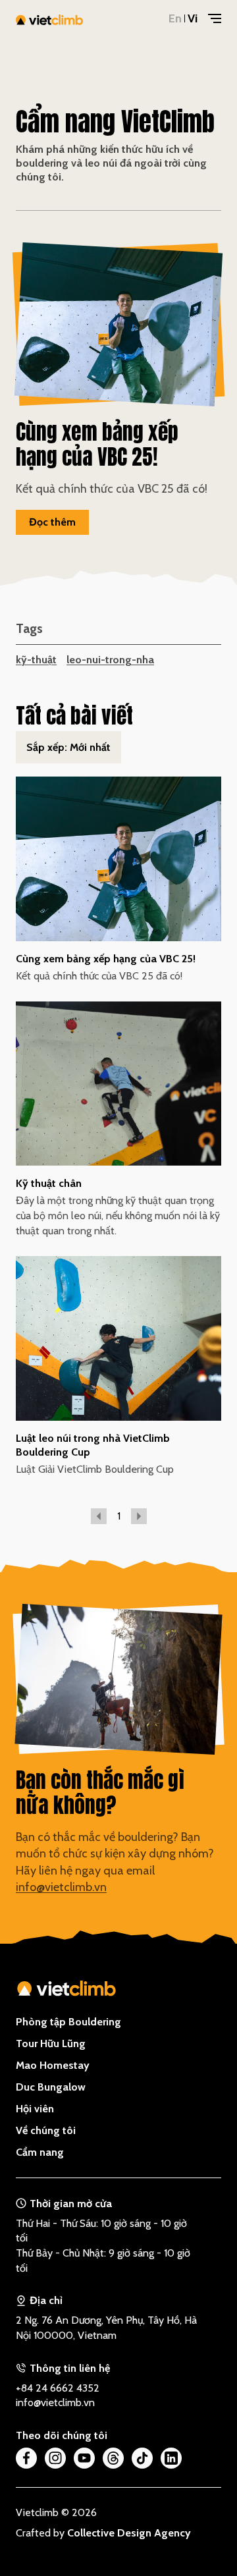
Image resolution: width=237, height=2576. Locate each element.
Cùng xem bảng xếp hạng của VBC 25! (106, 958)
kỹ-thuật (36, 659)
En (175, 18)
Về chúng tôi (46, 2130)
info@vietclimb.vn (61, 1887)
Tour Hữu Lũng (51, 2043)
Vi (193, 18)
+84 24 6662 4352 (58, 2388)
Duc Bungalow (51, 2087)
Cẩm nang (40, 2152)
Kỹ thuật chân (49, 1183)
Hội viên (35, 2108)
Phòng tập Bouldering (68, 2021)
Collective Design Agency (129, 2533)
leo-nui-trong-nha (110, 659)
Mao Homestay (53, 2065)
